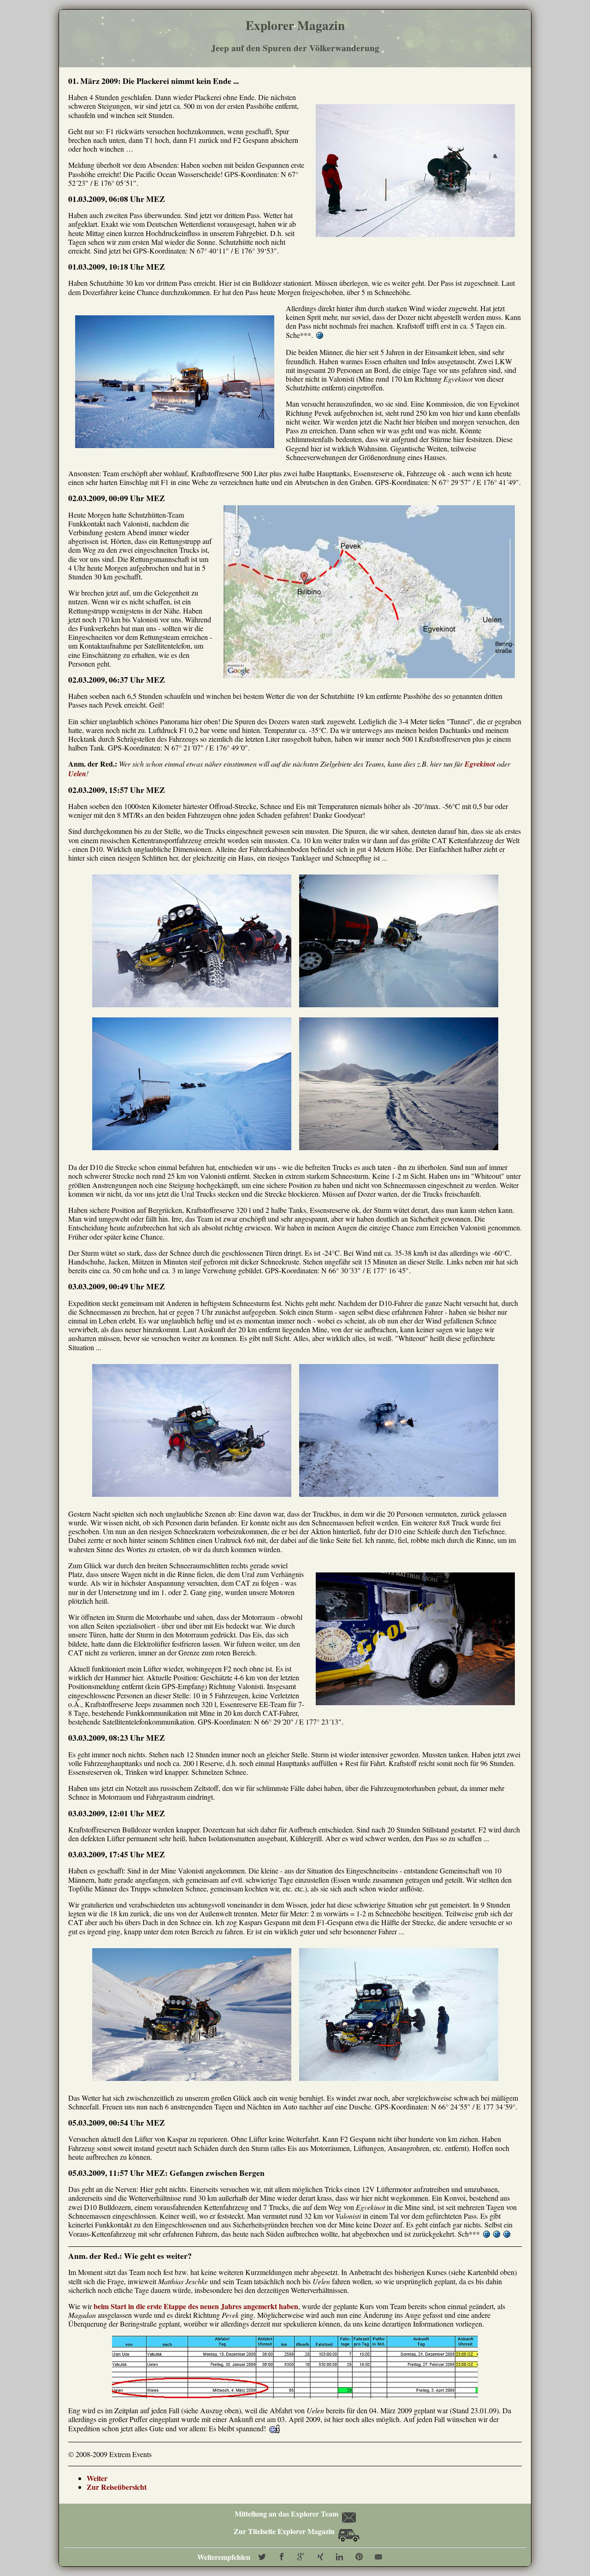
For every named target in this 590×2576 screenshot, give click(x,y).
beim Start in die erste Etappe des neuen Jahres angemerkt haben (196, 2306)
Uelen (77, 774)
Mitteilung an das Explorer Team (286, 2514)
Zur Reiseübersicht (117, 2487)
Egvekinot (480, 764)
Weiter (97, 2478)
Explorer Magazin (295, 25)
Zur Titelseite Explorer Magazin (285, 2531)
